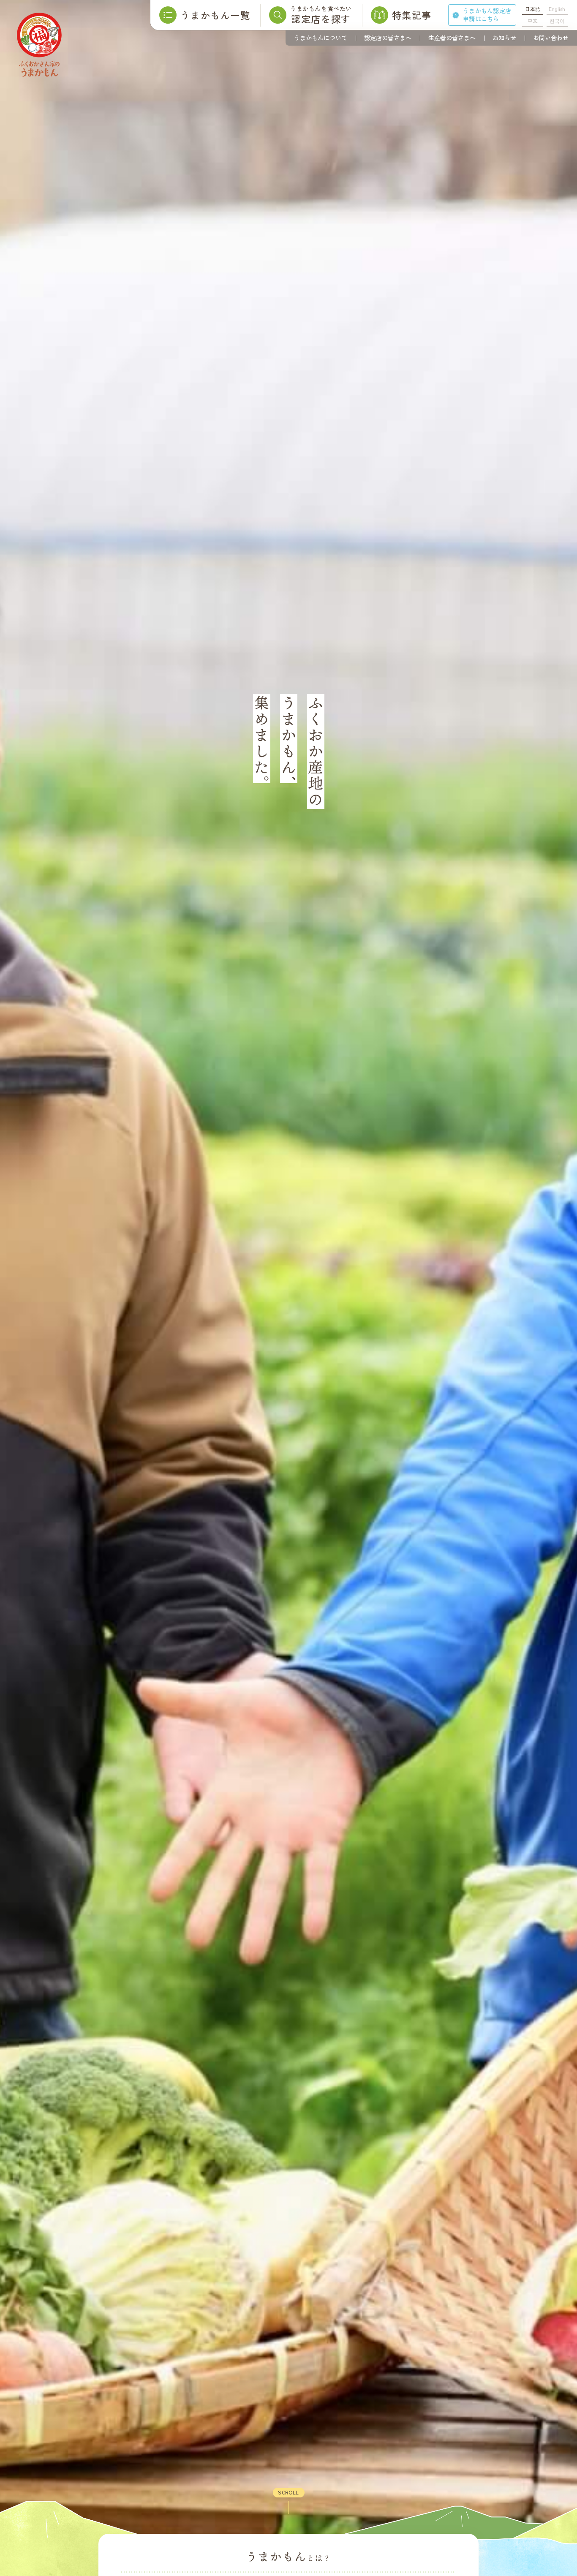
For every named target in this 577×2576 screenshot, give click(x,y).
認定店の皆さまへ (388, 38)
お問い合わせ (551, 38)
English (557, 9)
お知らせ (504, 38)
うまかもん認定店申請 (487, 15)
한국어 (557, 20)
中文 (533, 20)
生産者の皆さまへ (452, 38)
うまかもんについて (321, 38)
